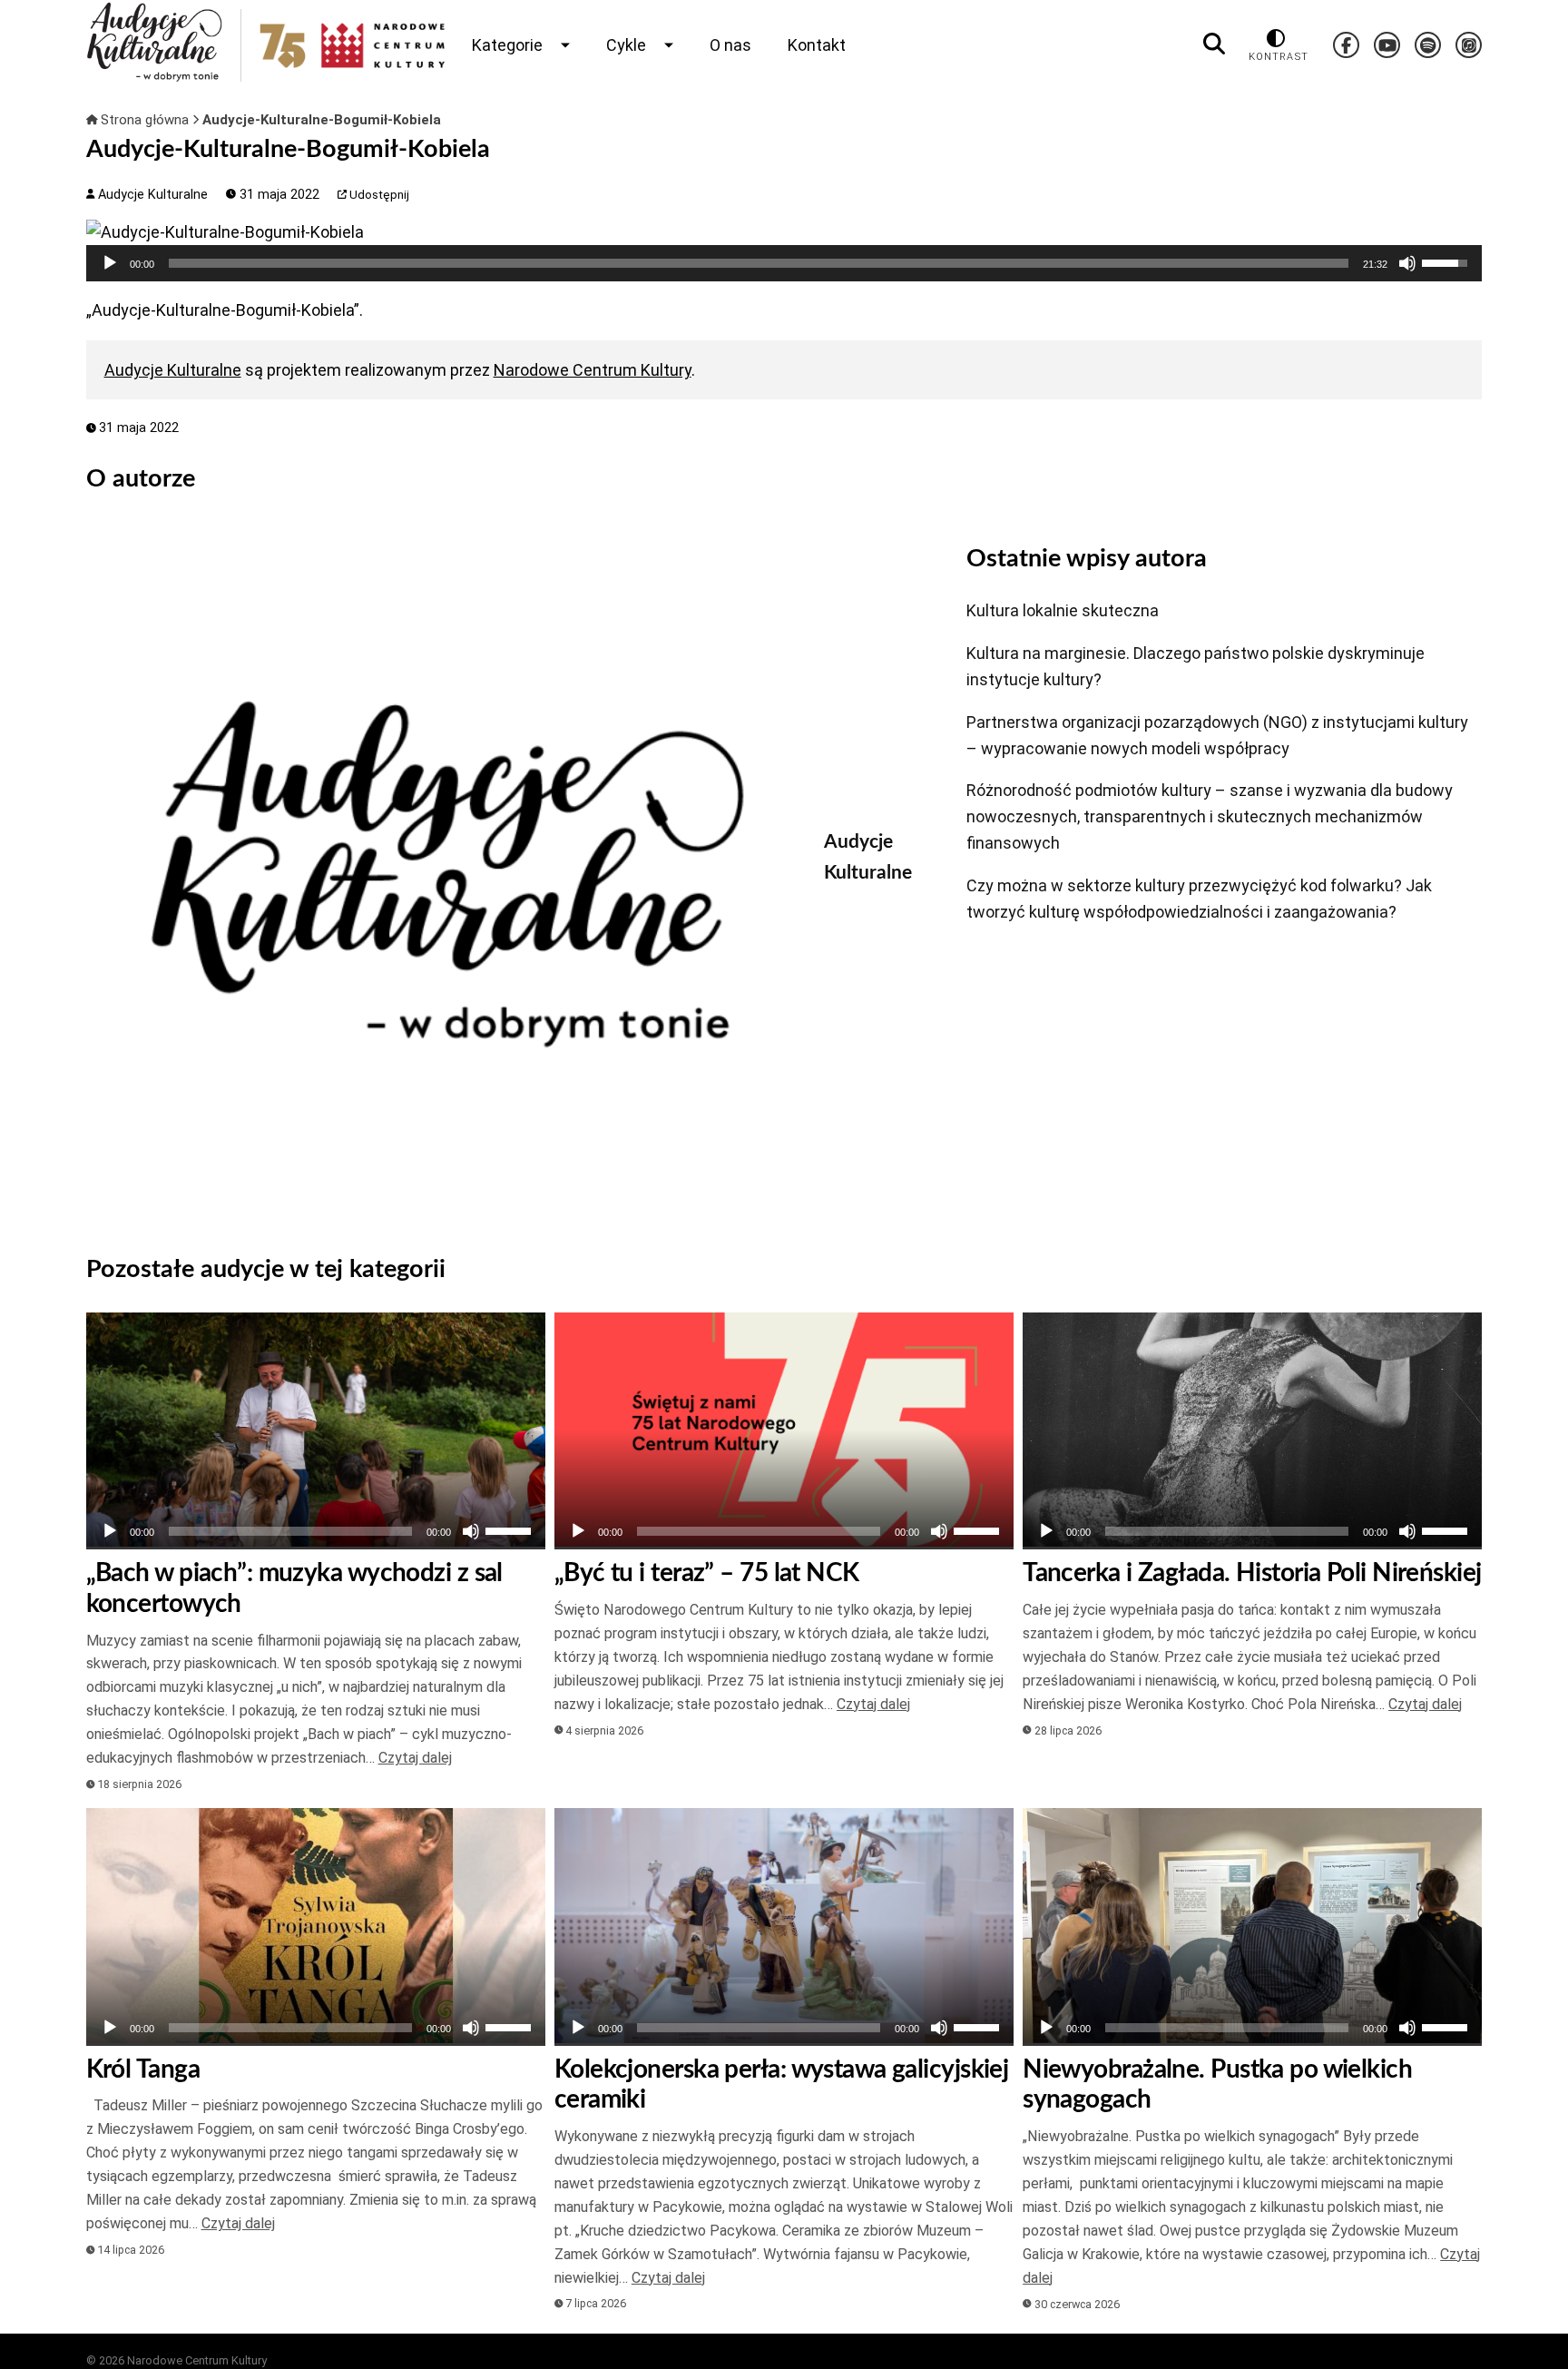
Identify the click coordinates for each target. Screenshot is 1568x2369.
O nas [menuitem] (730, 45)
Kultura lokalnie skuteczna (1063, 610)
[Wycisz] (1407, 263)
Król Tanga (143, 2069)
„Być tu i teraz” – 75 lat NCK (707, 1573)
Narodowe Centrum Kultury (593, 370)
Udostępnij (378, 195)
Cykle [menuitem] (626, 45)
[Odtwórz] (110, 263)
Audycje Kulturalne (151, 195)
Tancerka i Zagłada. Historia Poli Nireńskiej (1252, 1573)
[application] (784, 263)
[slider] (759, 263)
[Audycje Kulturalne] (441, 874)
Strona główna (145, 120)
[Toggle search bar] (1214, 44)
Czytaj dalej (415, 1758)
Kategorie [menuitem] (507, 45)
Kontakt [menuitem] (817, 45)
